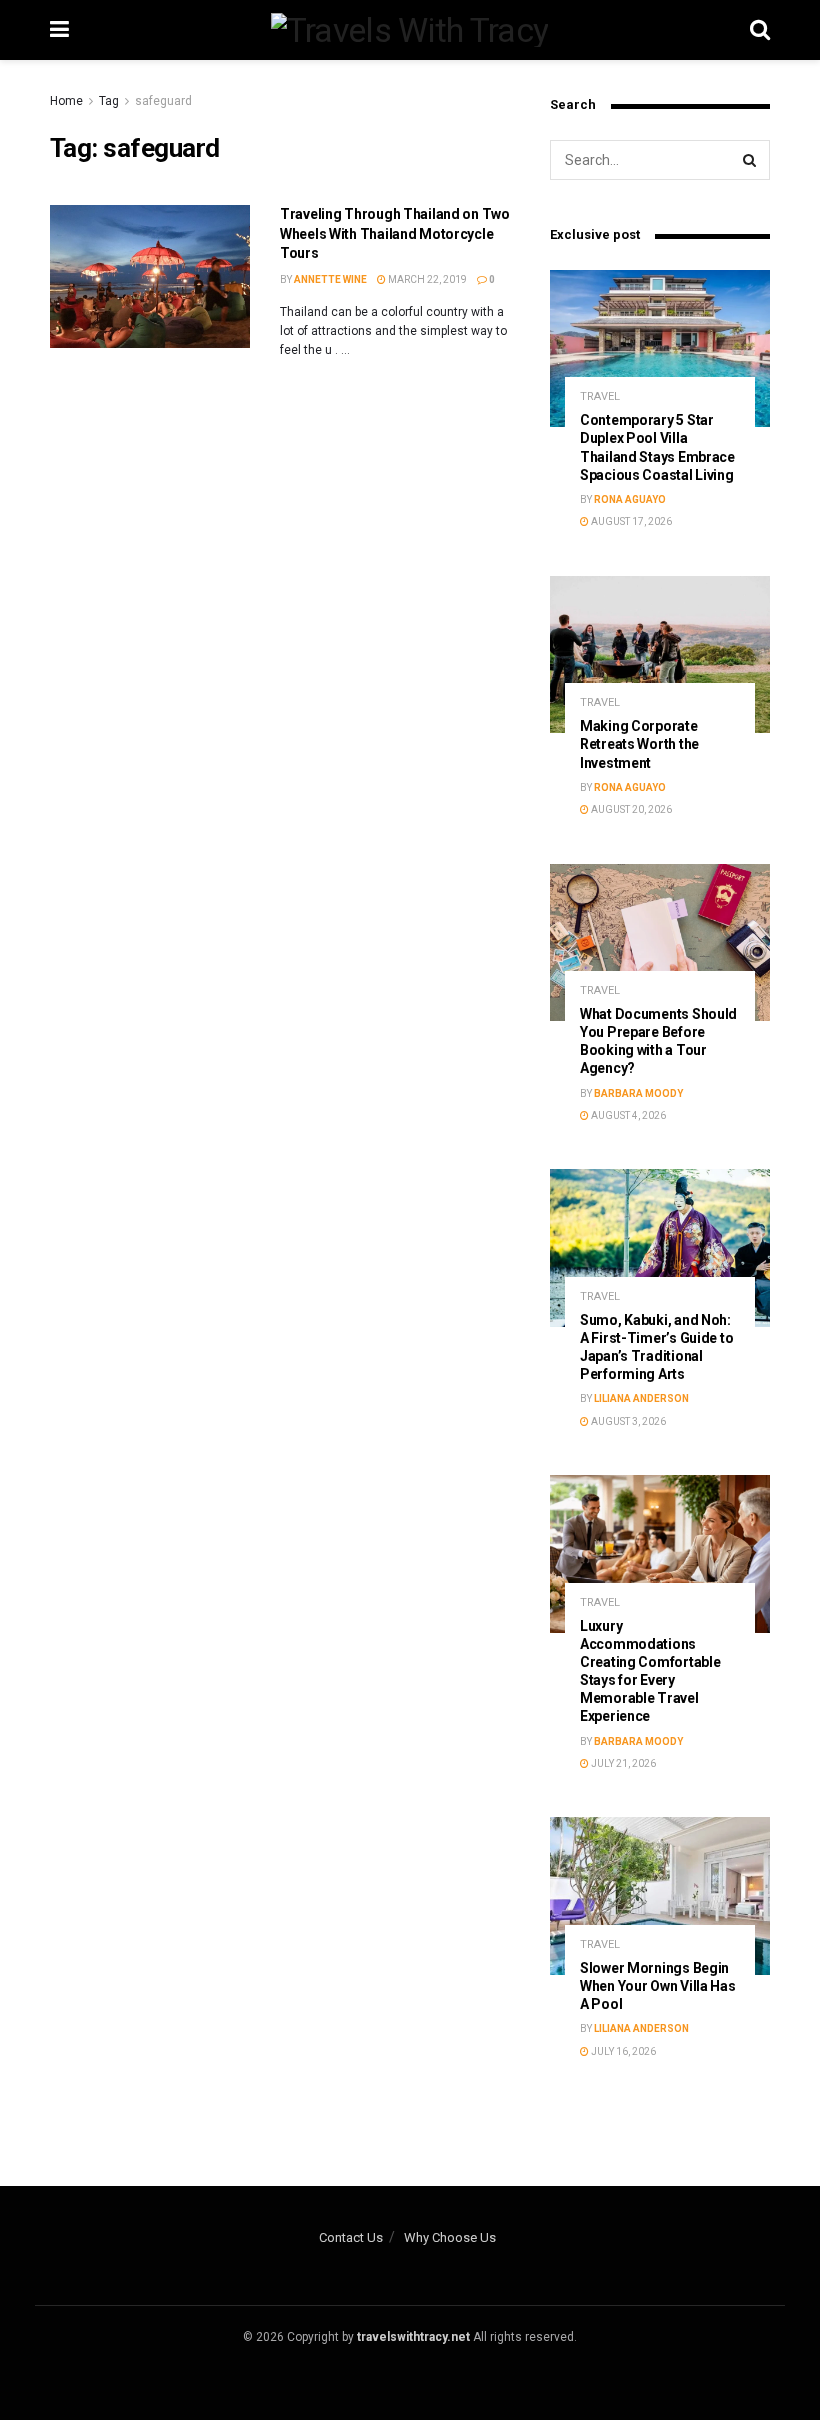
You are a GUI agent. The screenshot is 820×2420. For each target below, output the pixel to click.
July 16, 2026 (622, 2051)
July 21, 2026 (622, 1763)
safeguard (163, 101)
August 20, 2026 (630, 809)
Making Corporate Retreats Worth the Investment (639, 744)
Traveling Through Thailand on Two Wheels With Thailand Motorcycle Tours (395, 233)
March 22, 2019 (426, 279)
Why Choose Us (450, 2237)
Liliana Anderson (641, 1398)
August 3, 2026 (627, 1421)
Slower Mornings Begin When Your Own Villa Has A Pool (658, 1986)
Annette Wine (330, 279)
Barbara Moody (638, 1093)
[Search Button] (750, 160)
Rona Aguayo (630, 499)
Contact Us (351, 2237)
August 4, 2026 (627, 1115)
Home (66, 101)
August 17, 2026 (630, 521)
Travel (600, 396)
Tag (109, 101)
